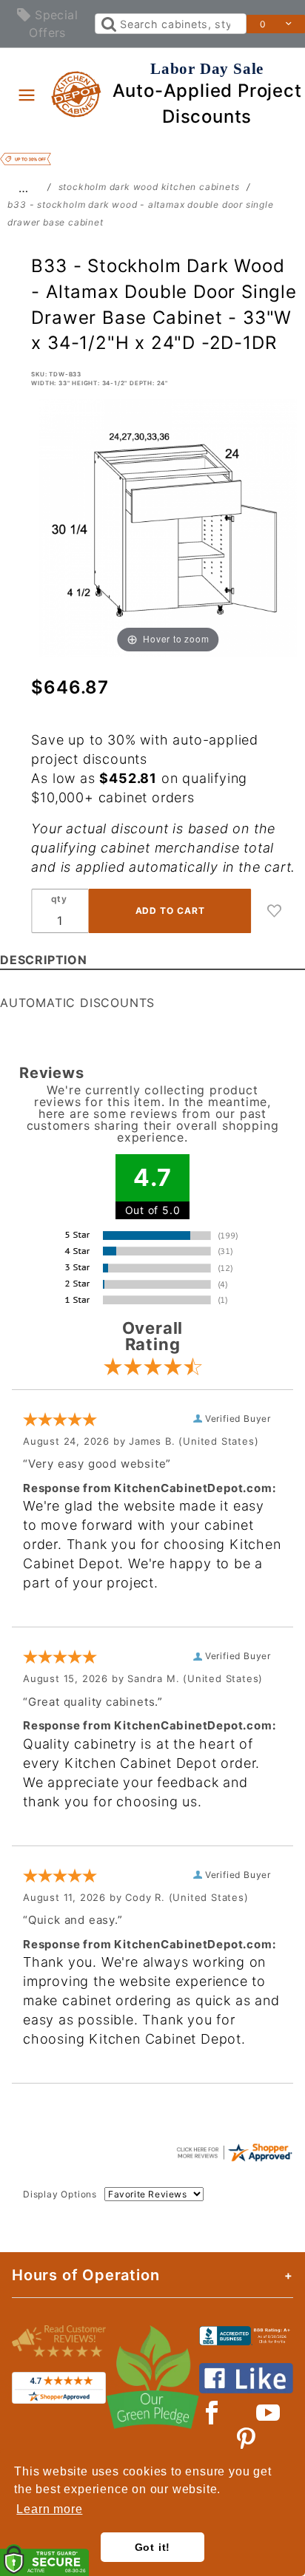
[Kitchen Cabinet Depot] (77, 93)
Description (44, 960)
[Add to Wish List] (275, 911)
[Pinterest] (246, 2439)
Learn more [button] (49, 2509)
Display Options (60, 2194)
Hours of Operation (86, 2275)
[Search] (108, 24)
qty (59, 899)
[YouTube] (269, 2413)
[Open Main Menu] (27, 95)
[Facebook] (212, 2413)
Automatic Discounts (77, 1003)
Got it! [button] (153, 2547)
